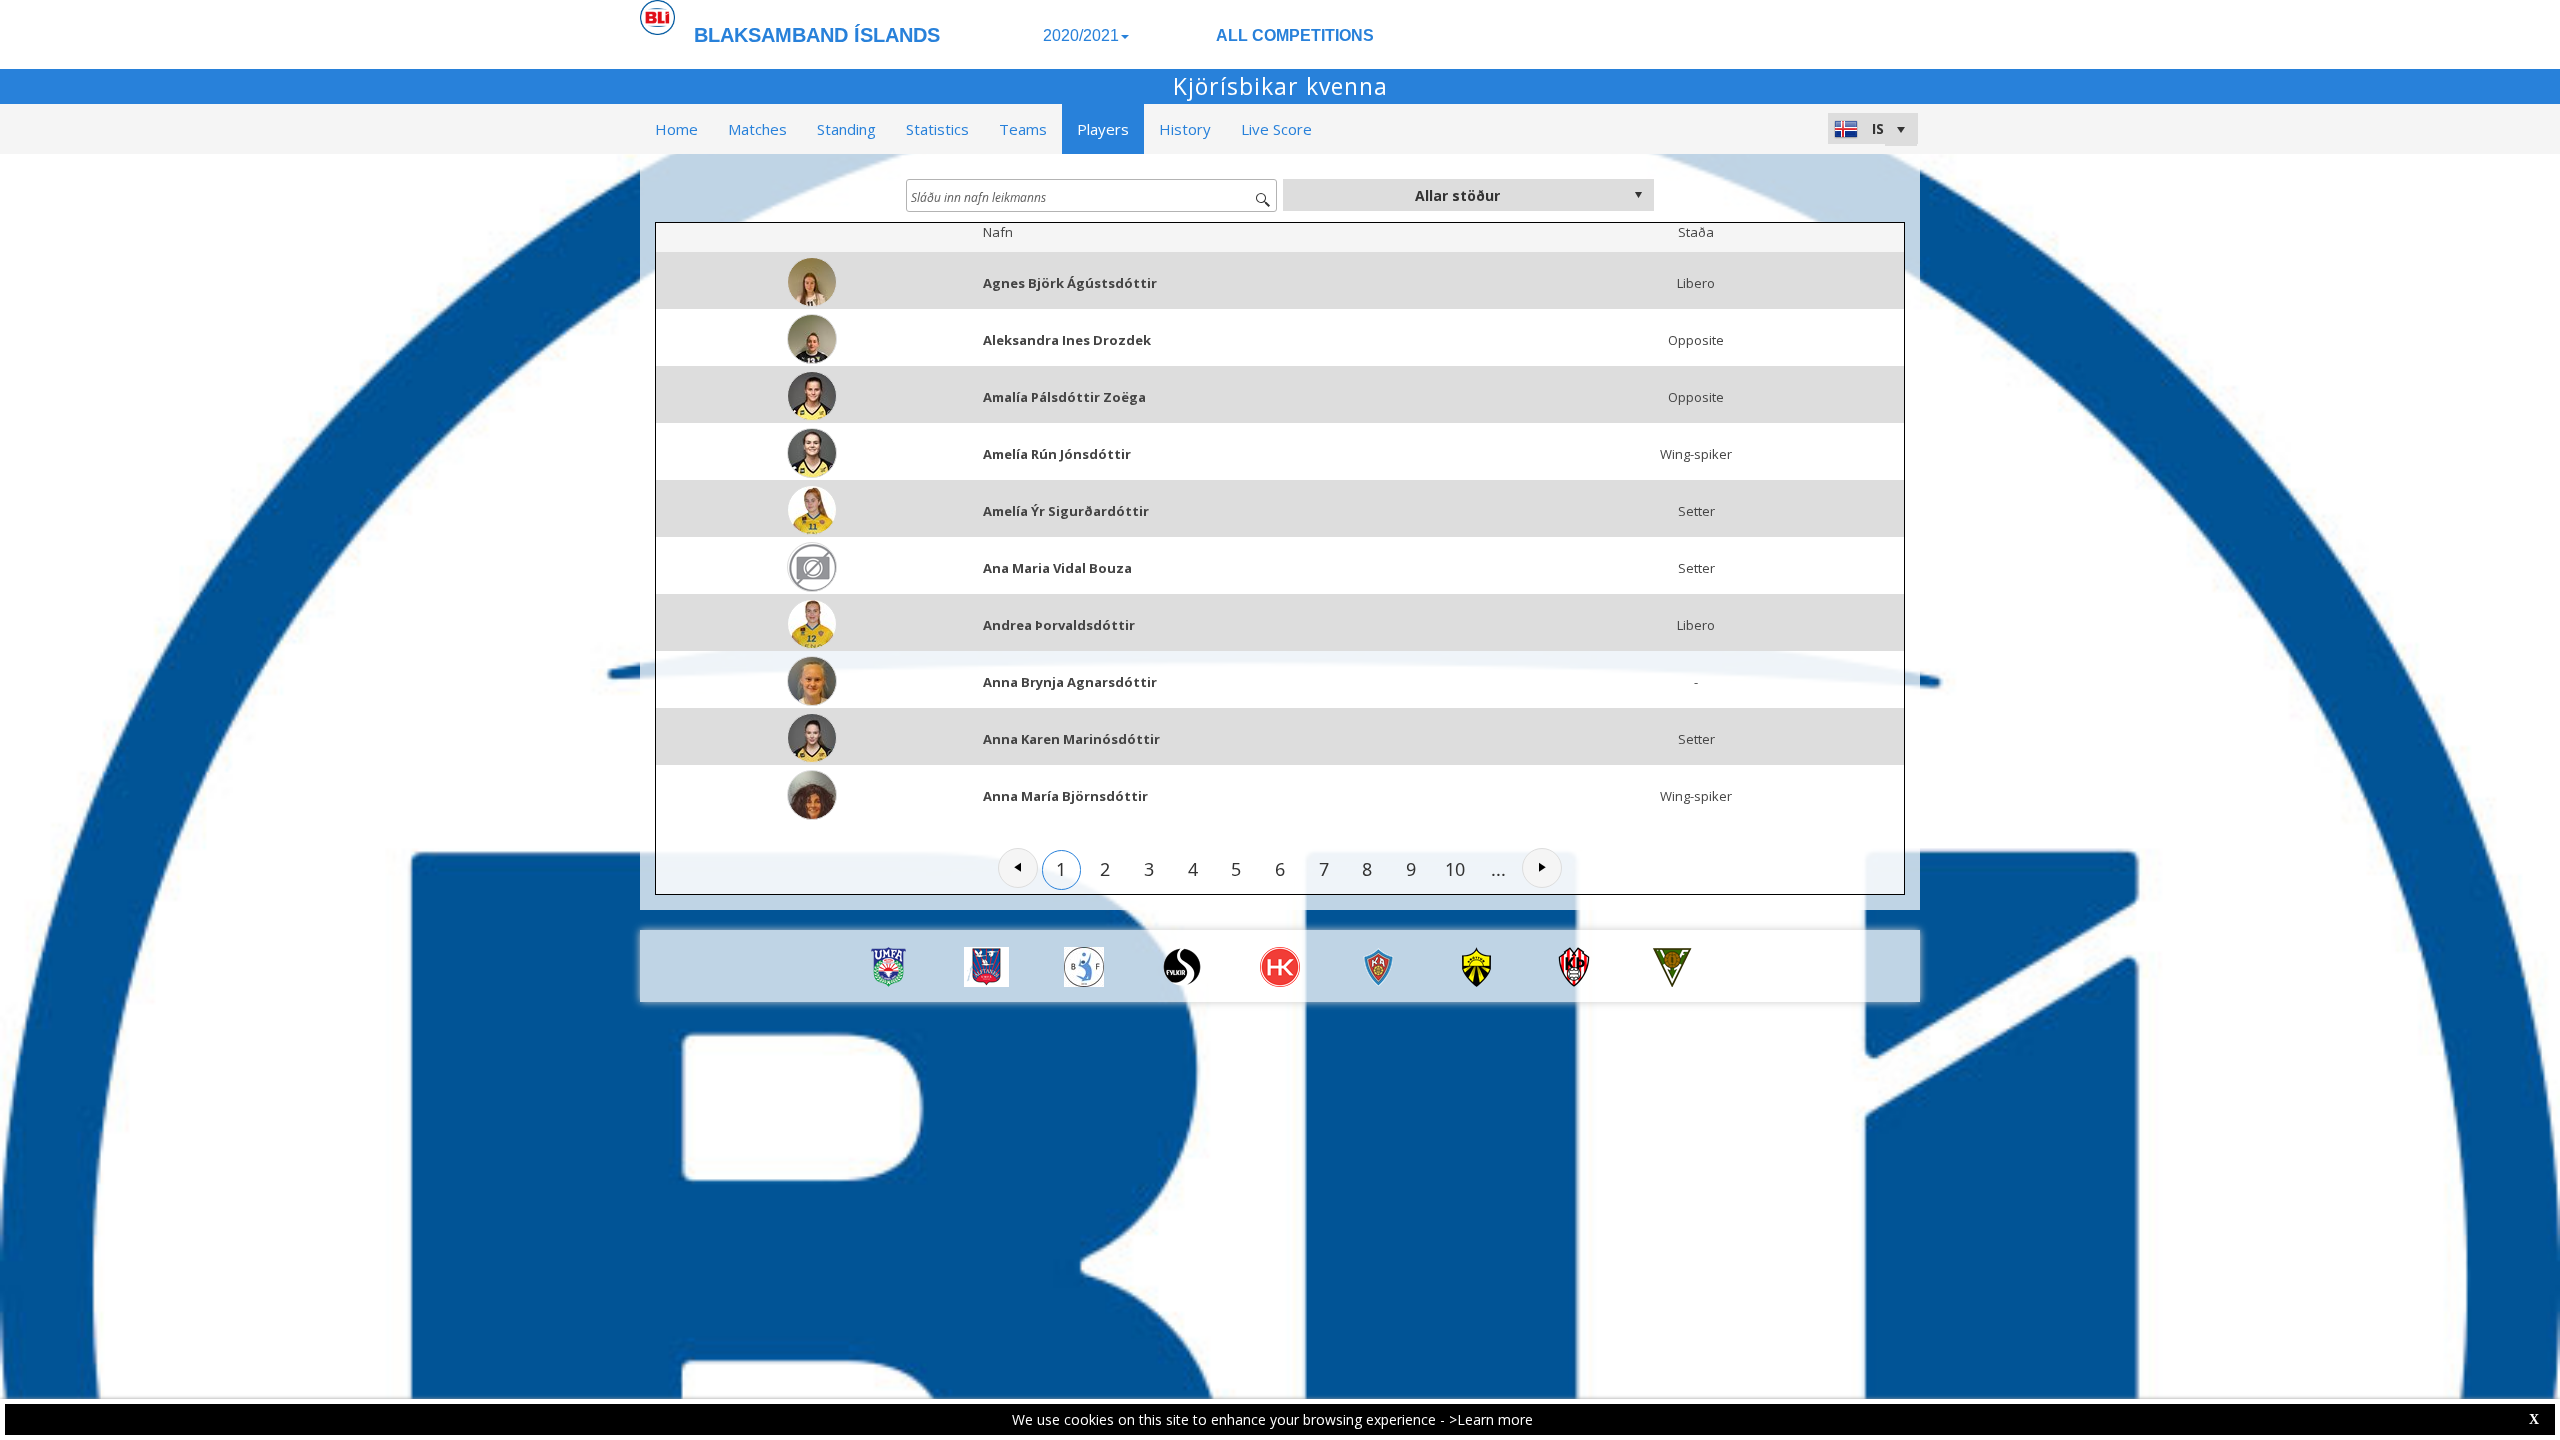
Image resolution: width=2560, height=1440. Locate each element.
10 (1455, 869)
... (1498, 869)
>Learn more (1491, 1419)
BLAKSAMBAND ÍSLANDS (817, 35)
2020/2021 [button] (1081, 35)
